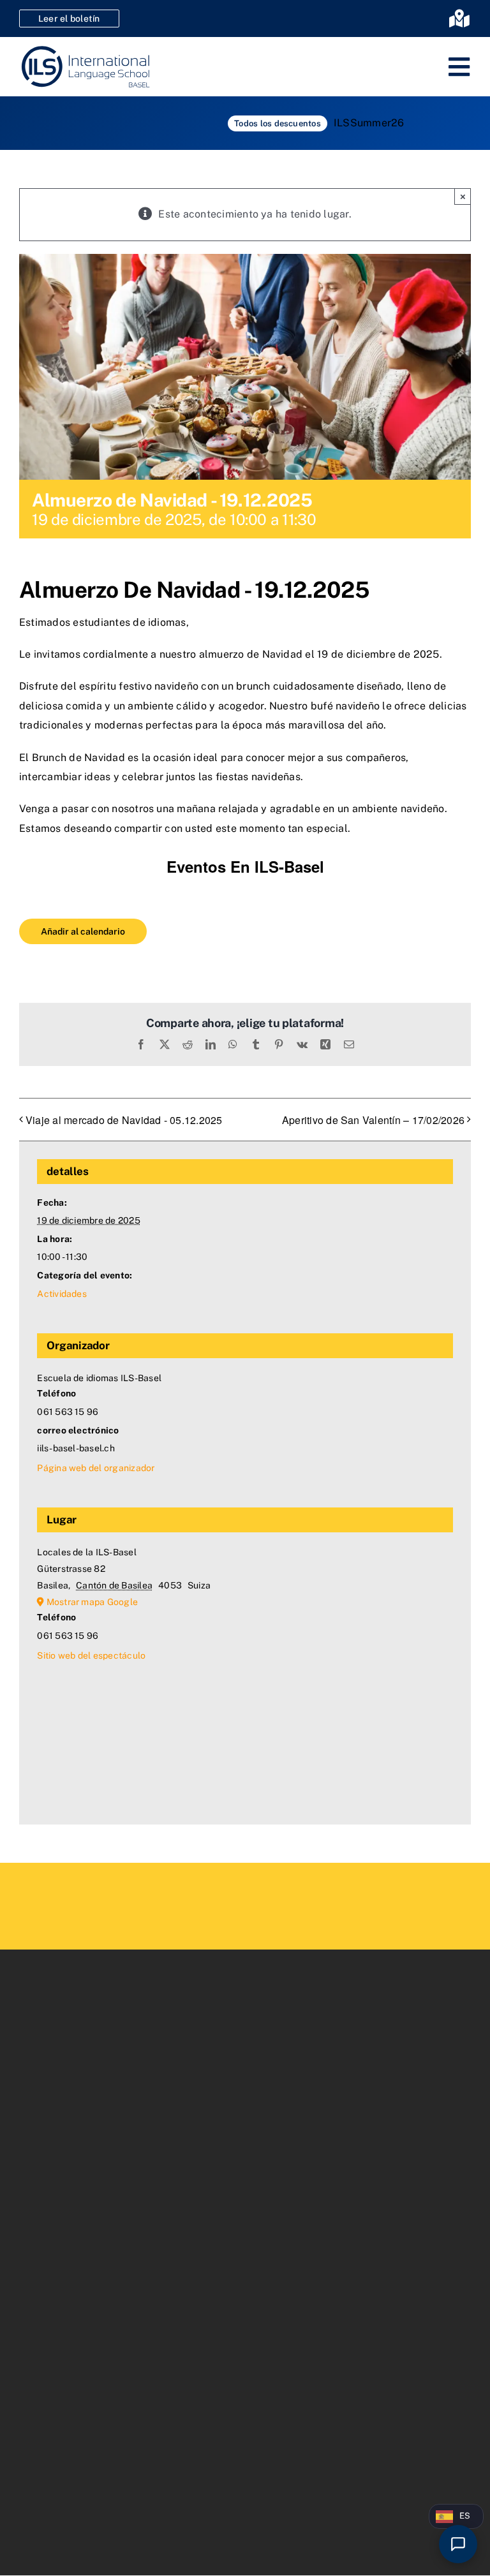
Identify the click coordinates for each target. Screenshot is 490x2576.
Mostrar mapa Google (93, 1602)
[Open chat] (458, 2544)
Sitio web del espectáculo (91, 1655)
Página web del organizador (96, 1468)
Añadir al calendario (83, 931)
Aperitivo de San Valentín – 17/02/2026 (373, 1120)
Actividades (62, 1294)
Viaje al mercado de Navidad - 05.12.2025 (124, 1120)
